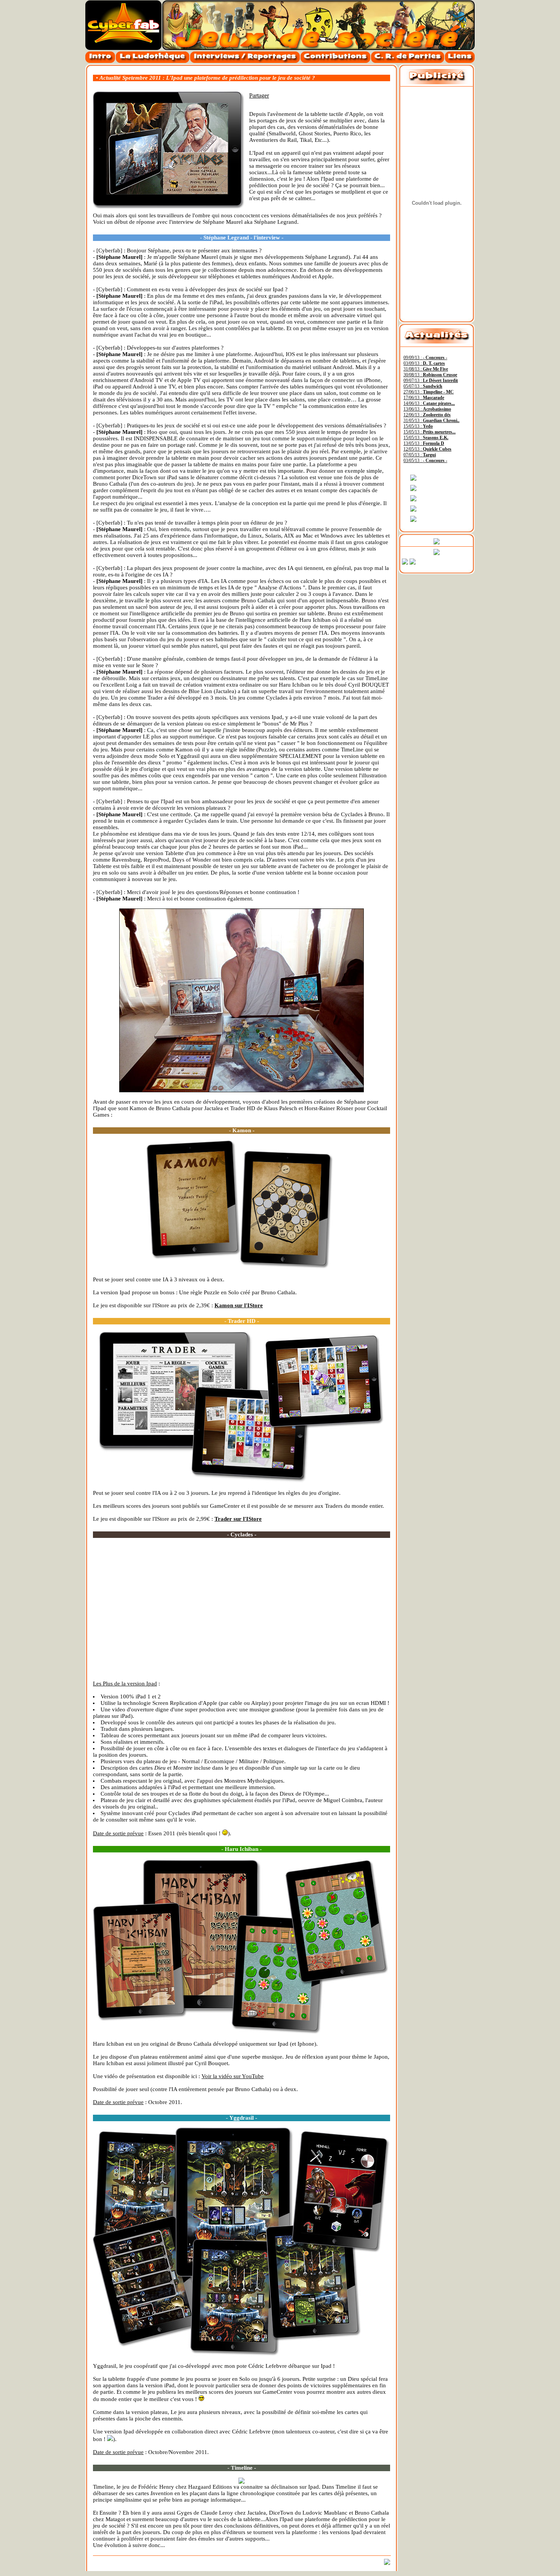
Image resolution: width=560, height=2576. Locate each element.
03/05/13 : (425, 461)
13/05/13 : (424, 443)
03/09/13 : (424, 363)
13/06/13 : (427, 409)
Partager (259, 95)
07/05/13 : (420, 455)
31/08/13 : (426, 369)
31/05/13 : (431, 421)
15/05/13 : (418, 426)
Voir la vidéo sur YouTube (233, 2076)
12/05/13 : (427, 449)
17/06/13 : (424, 398)
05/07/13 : (423, 386)
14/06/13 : (429, 403)
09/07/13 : (431, 380)
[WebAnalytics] (456, 564)
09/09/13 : (425, 358)
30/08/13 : (430, 375)
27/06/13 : (429, 392)
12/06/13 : (427, 415)
